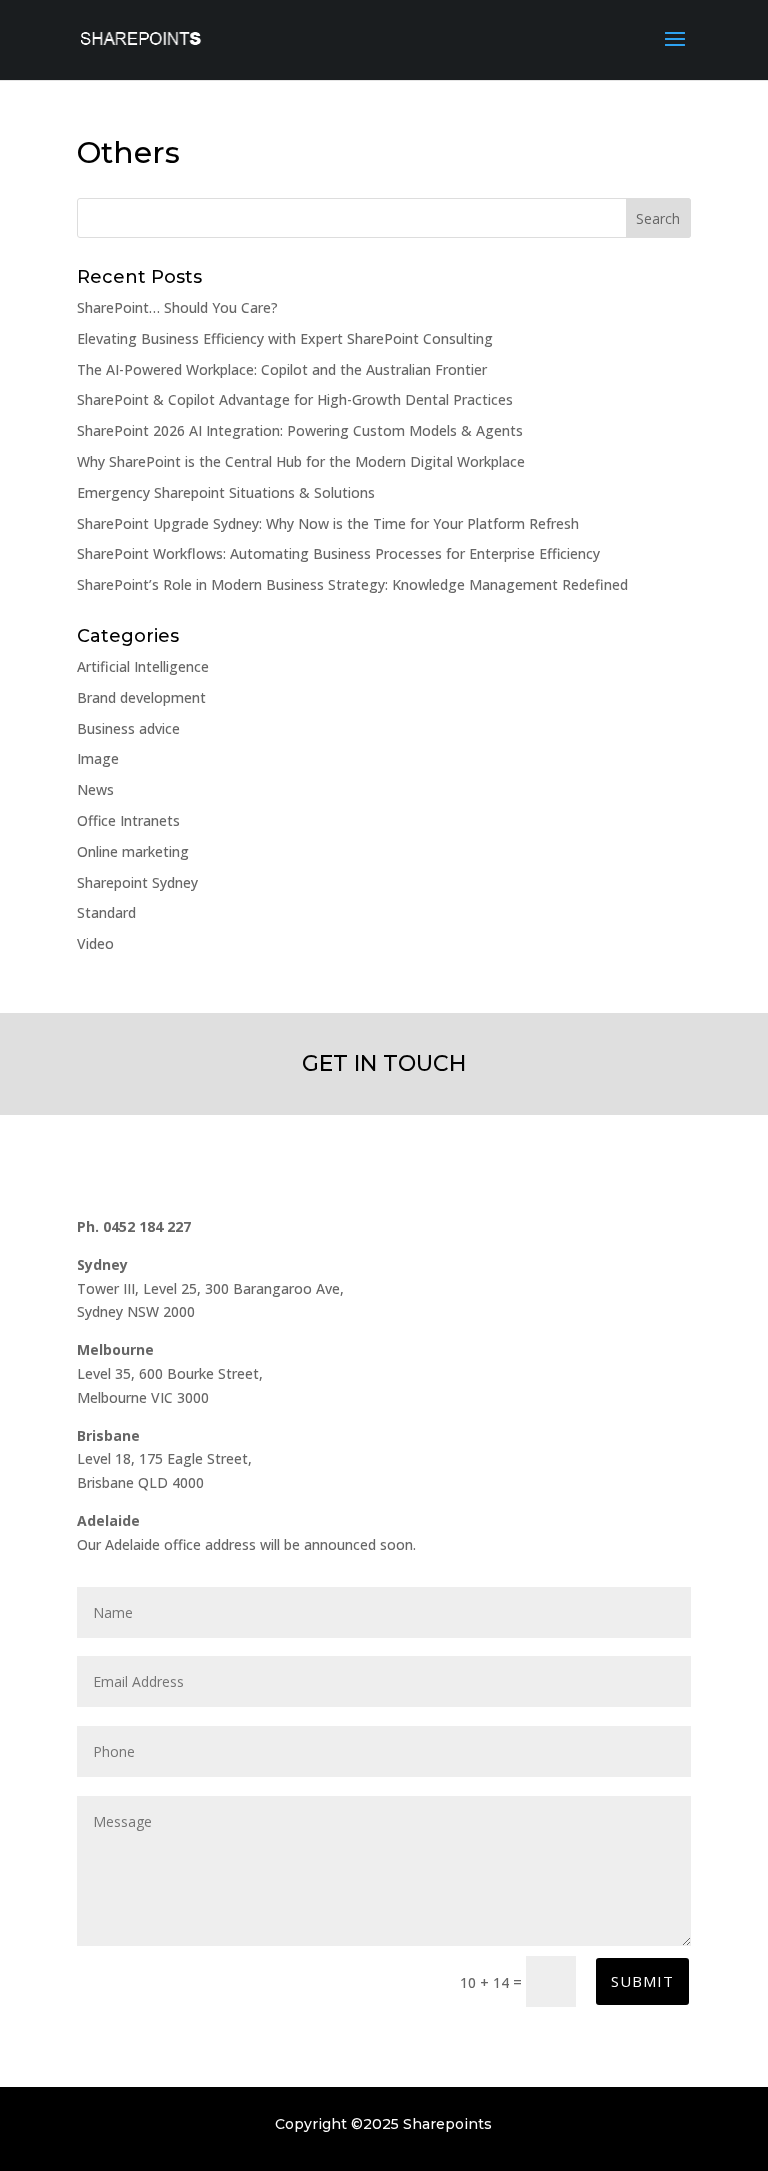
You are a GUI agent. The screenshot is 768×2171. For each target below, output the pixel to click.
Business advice (128, 728)
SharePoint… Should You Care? (177, 307)
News (95, 789)
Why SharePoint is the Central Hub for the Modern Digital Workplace (301, 461)
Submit (642, 1981)
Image (98, 758)
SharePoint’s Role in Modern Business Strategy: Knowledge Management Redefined (352, 584)
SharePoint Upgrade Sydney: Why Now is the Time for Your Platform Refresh (328, 523)
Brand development (141, 697)
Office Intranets (128, 820)
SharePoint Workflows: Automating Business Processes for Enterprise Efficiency (338, 553)
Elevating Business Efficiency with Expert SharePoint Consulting (285, 338)
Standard (106, 912)
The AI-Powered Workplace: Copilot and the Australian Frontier (282, 369)
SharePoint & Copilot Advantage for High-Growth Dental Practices (295, 399)
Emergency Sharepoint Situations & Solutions (226, 492)
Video (95, 943)
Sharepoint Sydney (137, 882)
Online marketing (133, 851)
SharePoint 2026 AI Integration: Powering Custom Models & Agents (300, 430)
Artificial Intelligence (143, 666)
